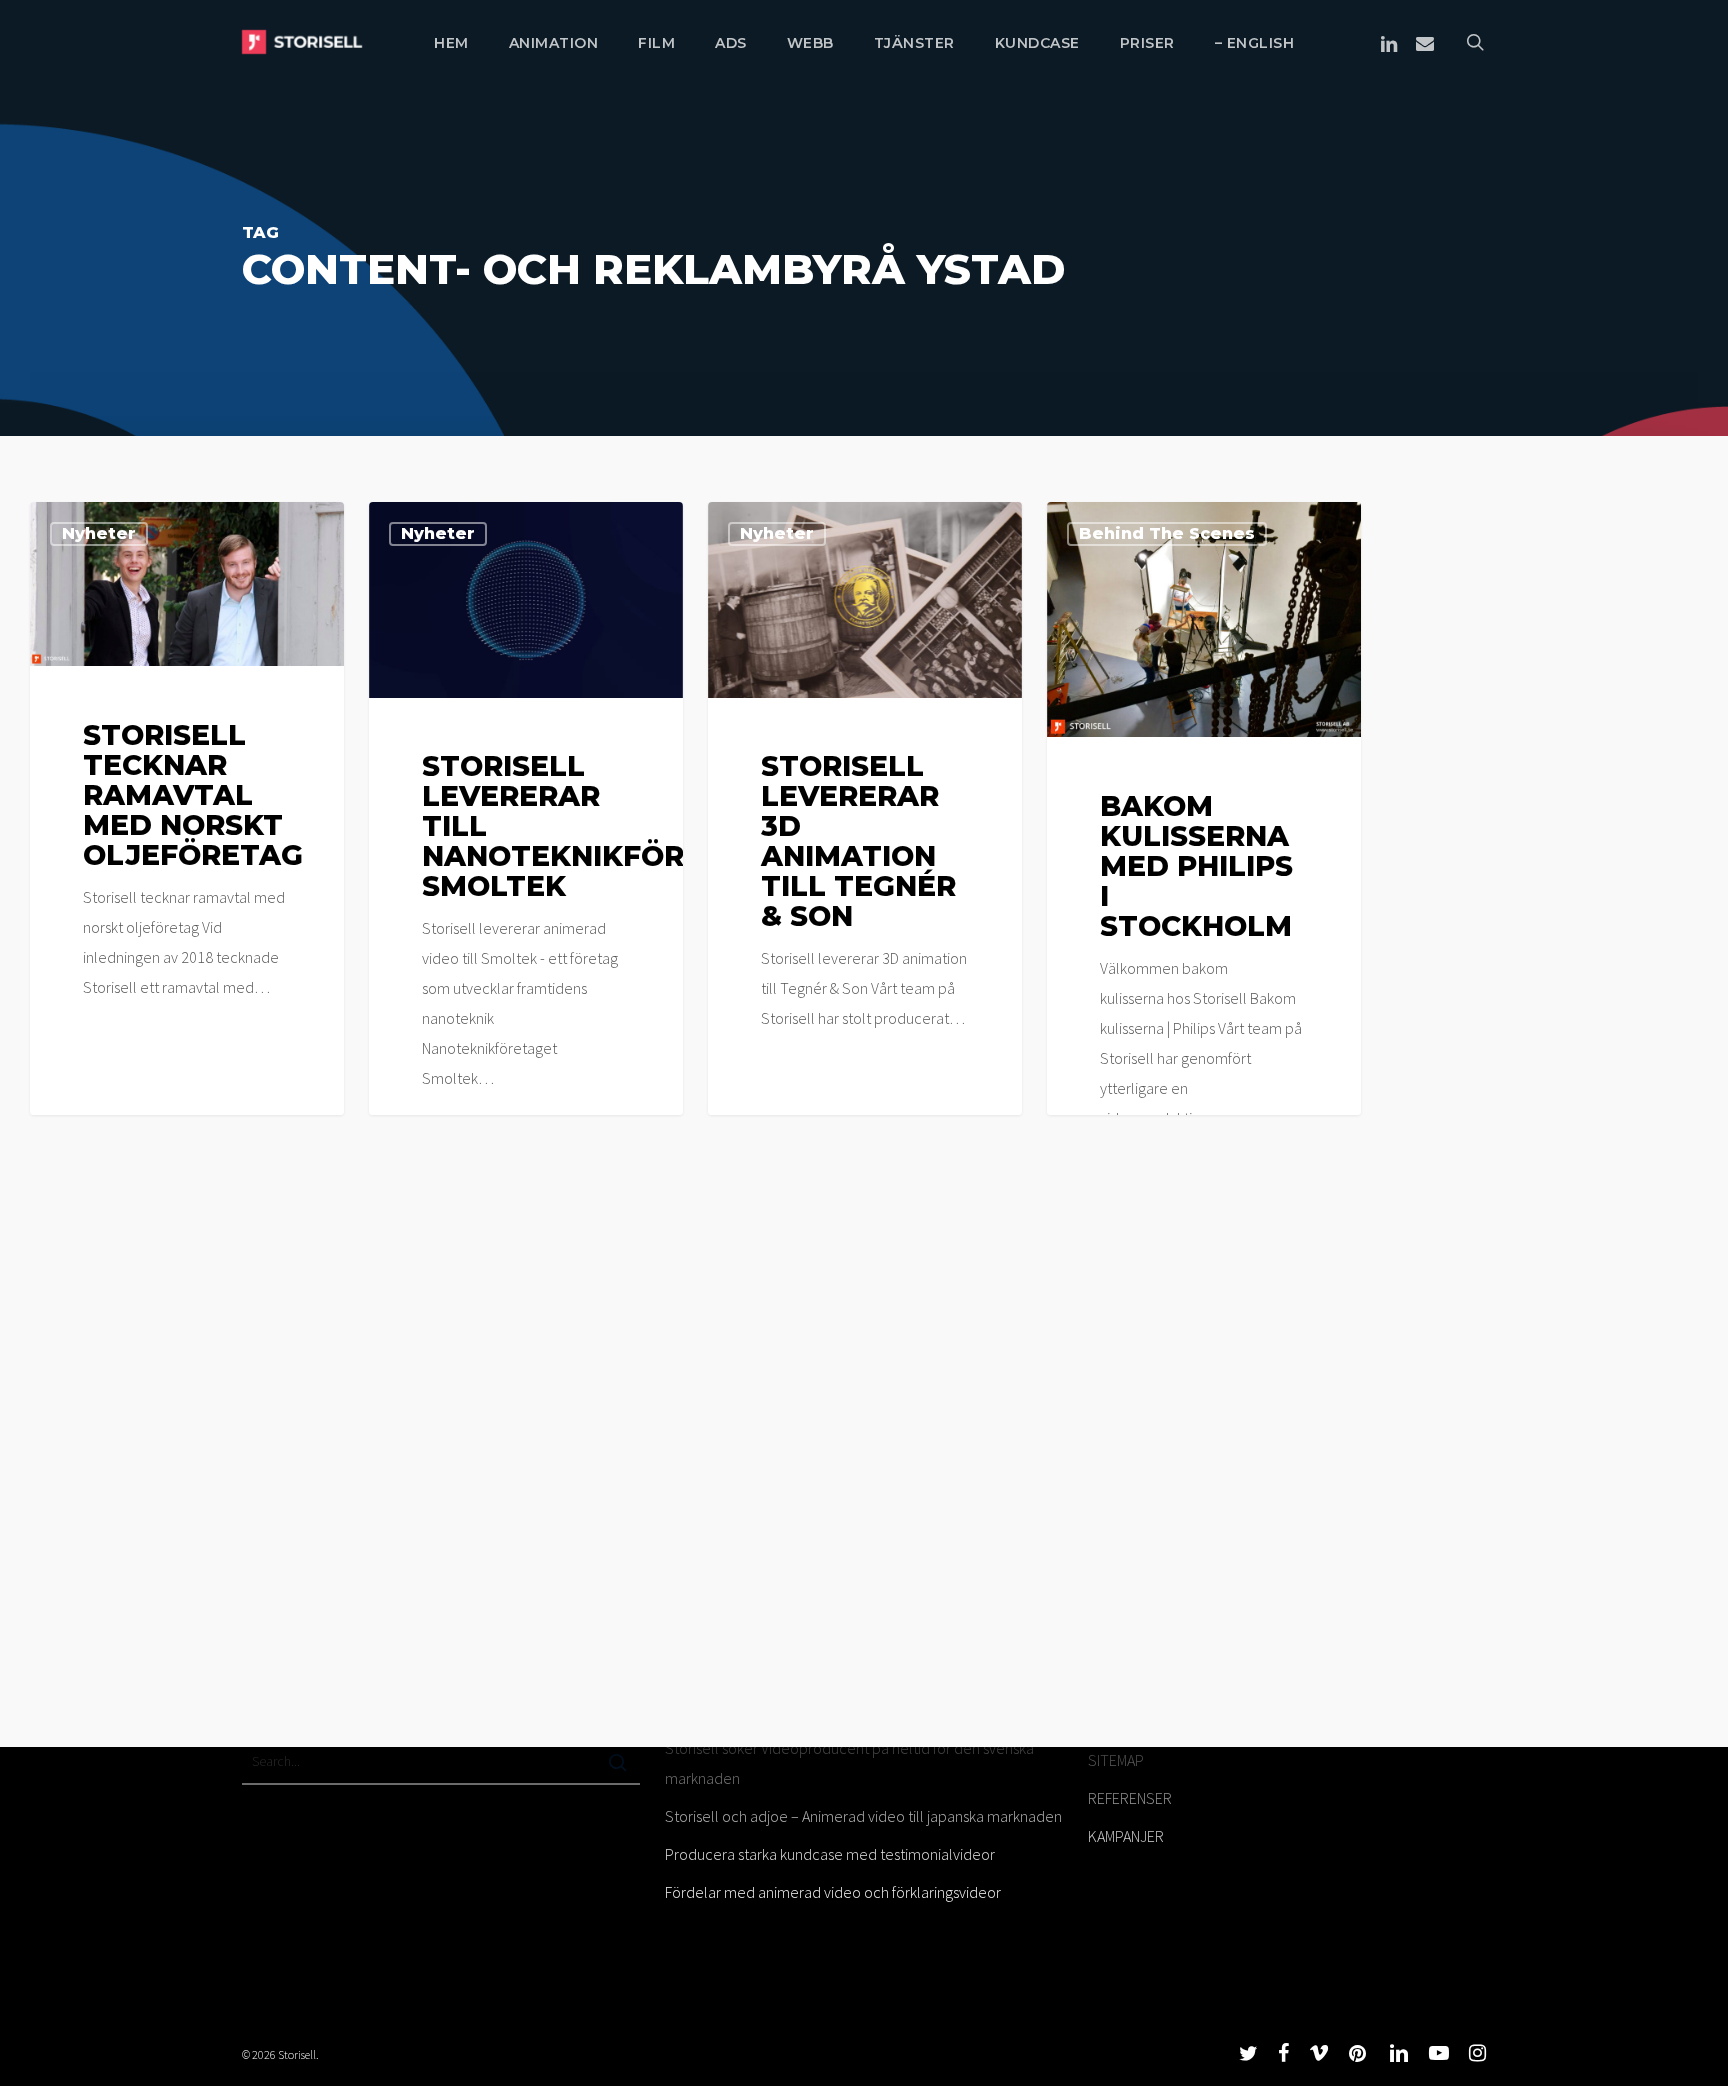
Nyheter (99, 533)
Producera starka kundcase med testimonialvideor (830, 1854)
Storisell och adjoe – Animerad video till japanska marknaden (863, 1816)
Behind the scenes (1167, 533)
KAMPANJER (1126, 1836)
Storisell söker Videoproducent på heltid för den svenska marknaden (849, 1763)
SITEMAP (1116, 1760)
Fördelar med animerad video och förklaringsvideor (833, 1892)
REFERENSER (1130, 1798)
